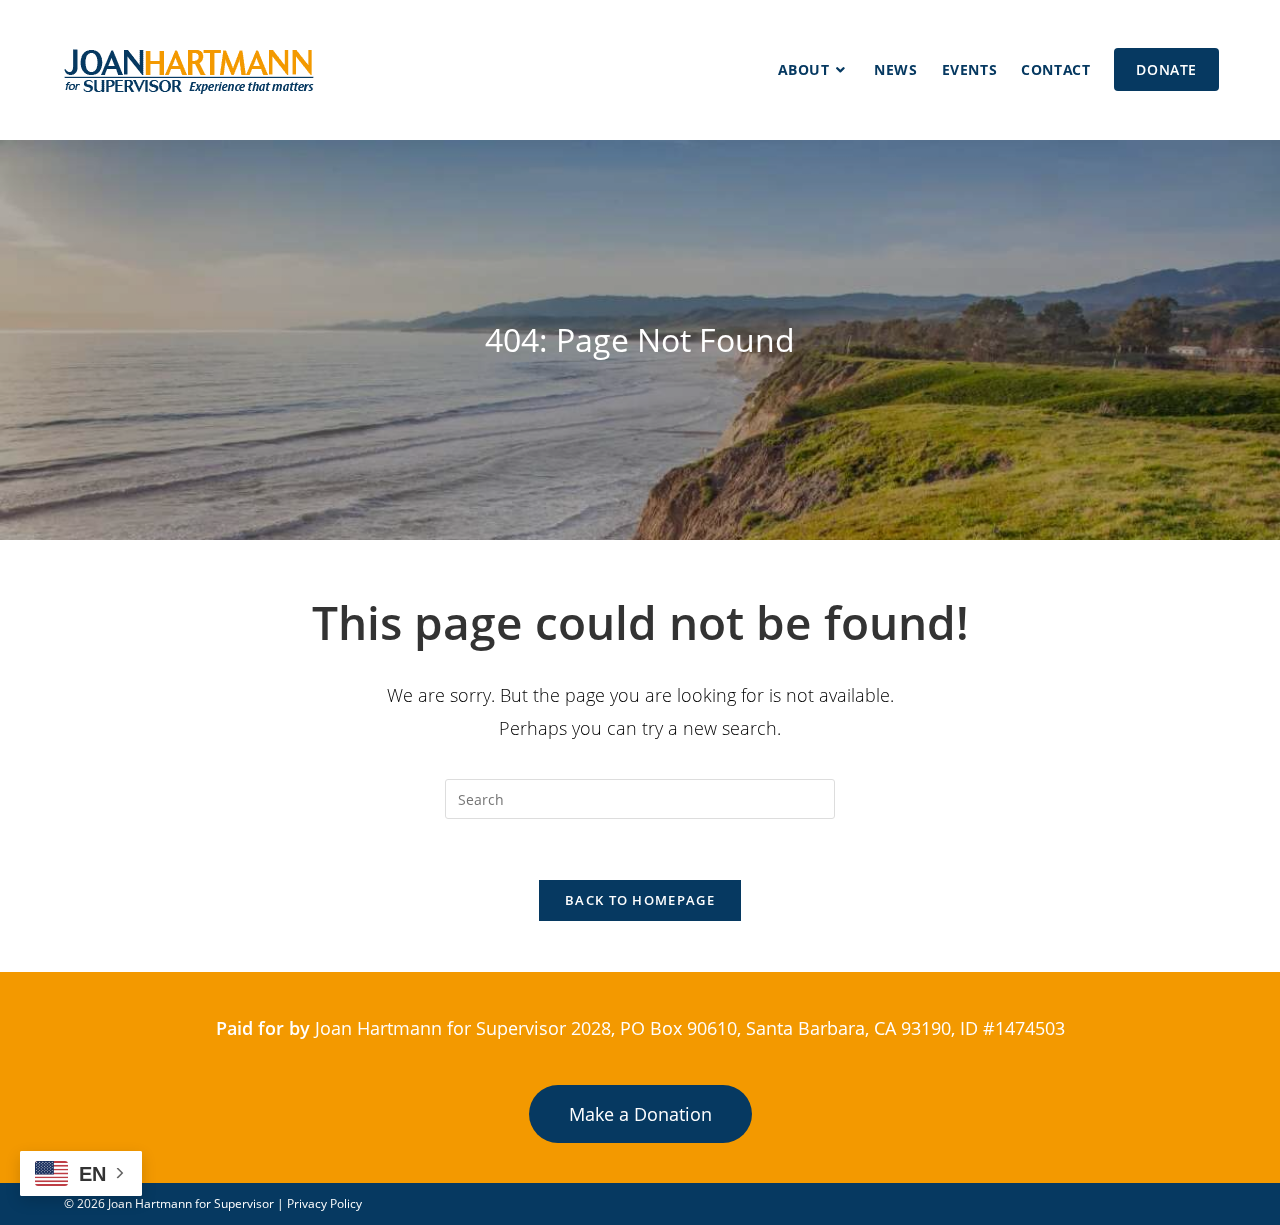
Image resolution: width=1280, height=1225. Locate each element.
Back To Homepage (640, 900)
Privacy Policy (324, 1203)
